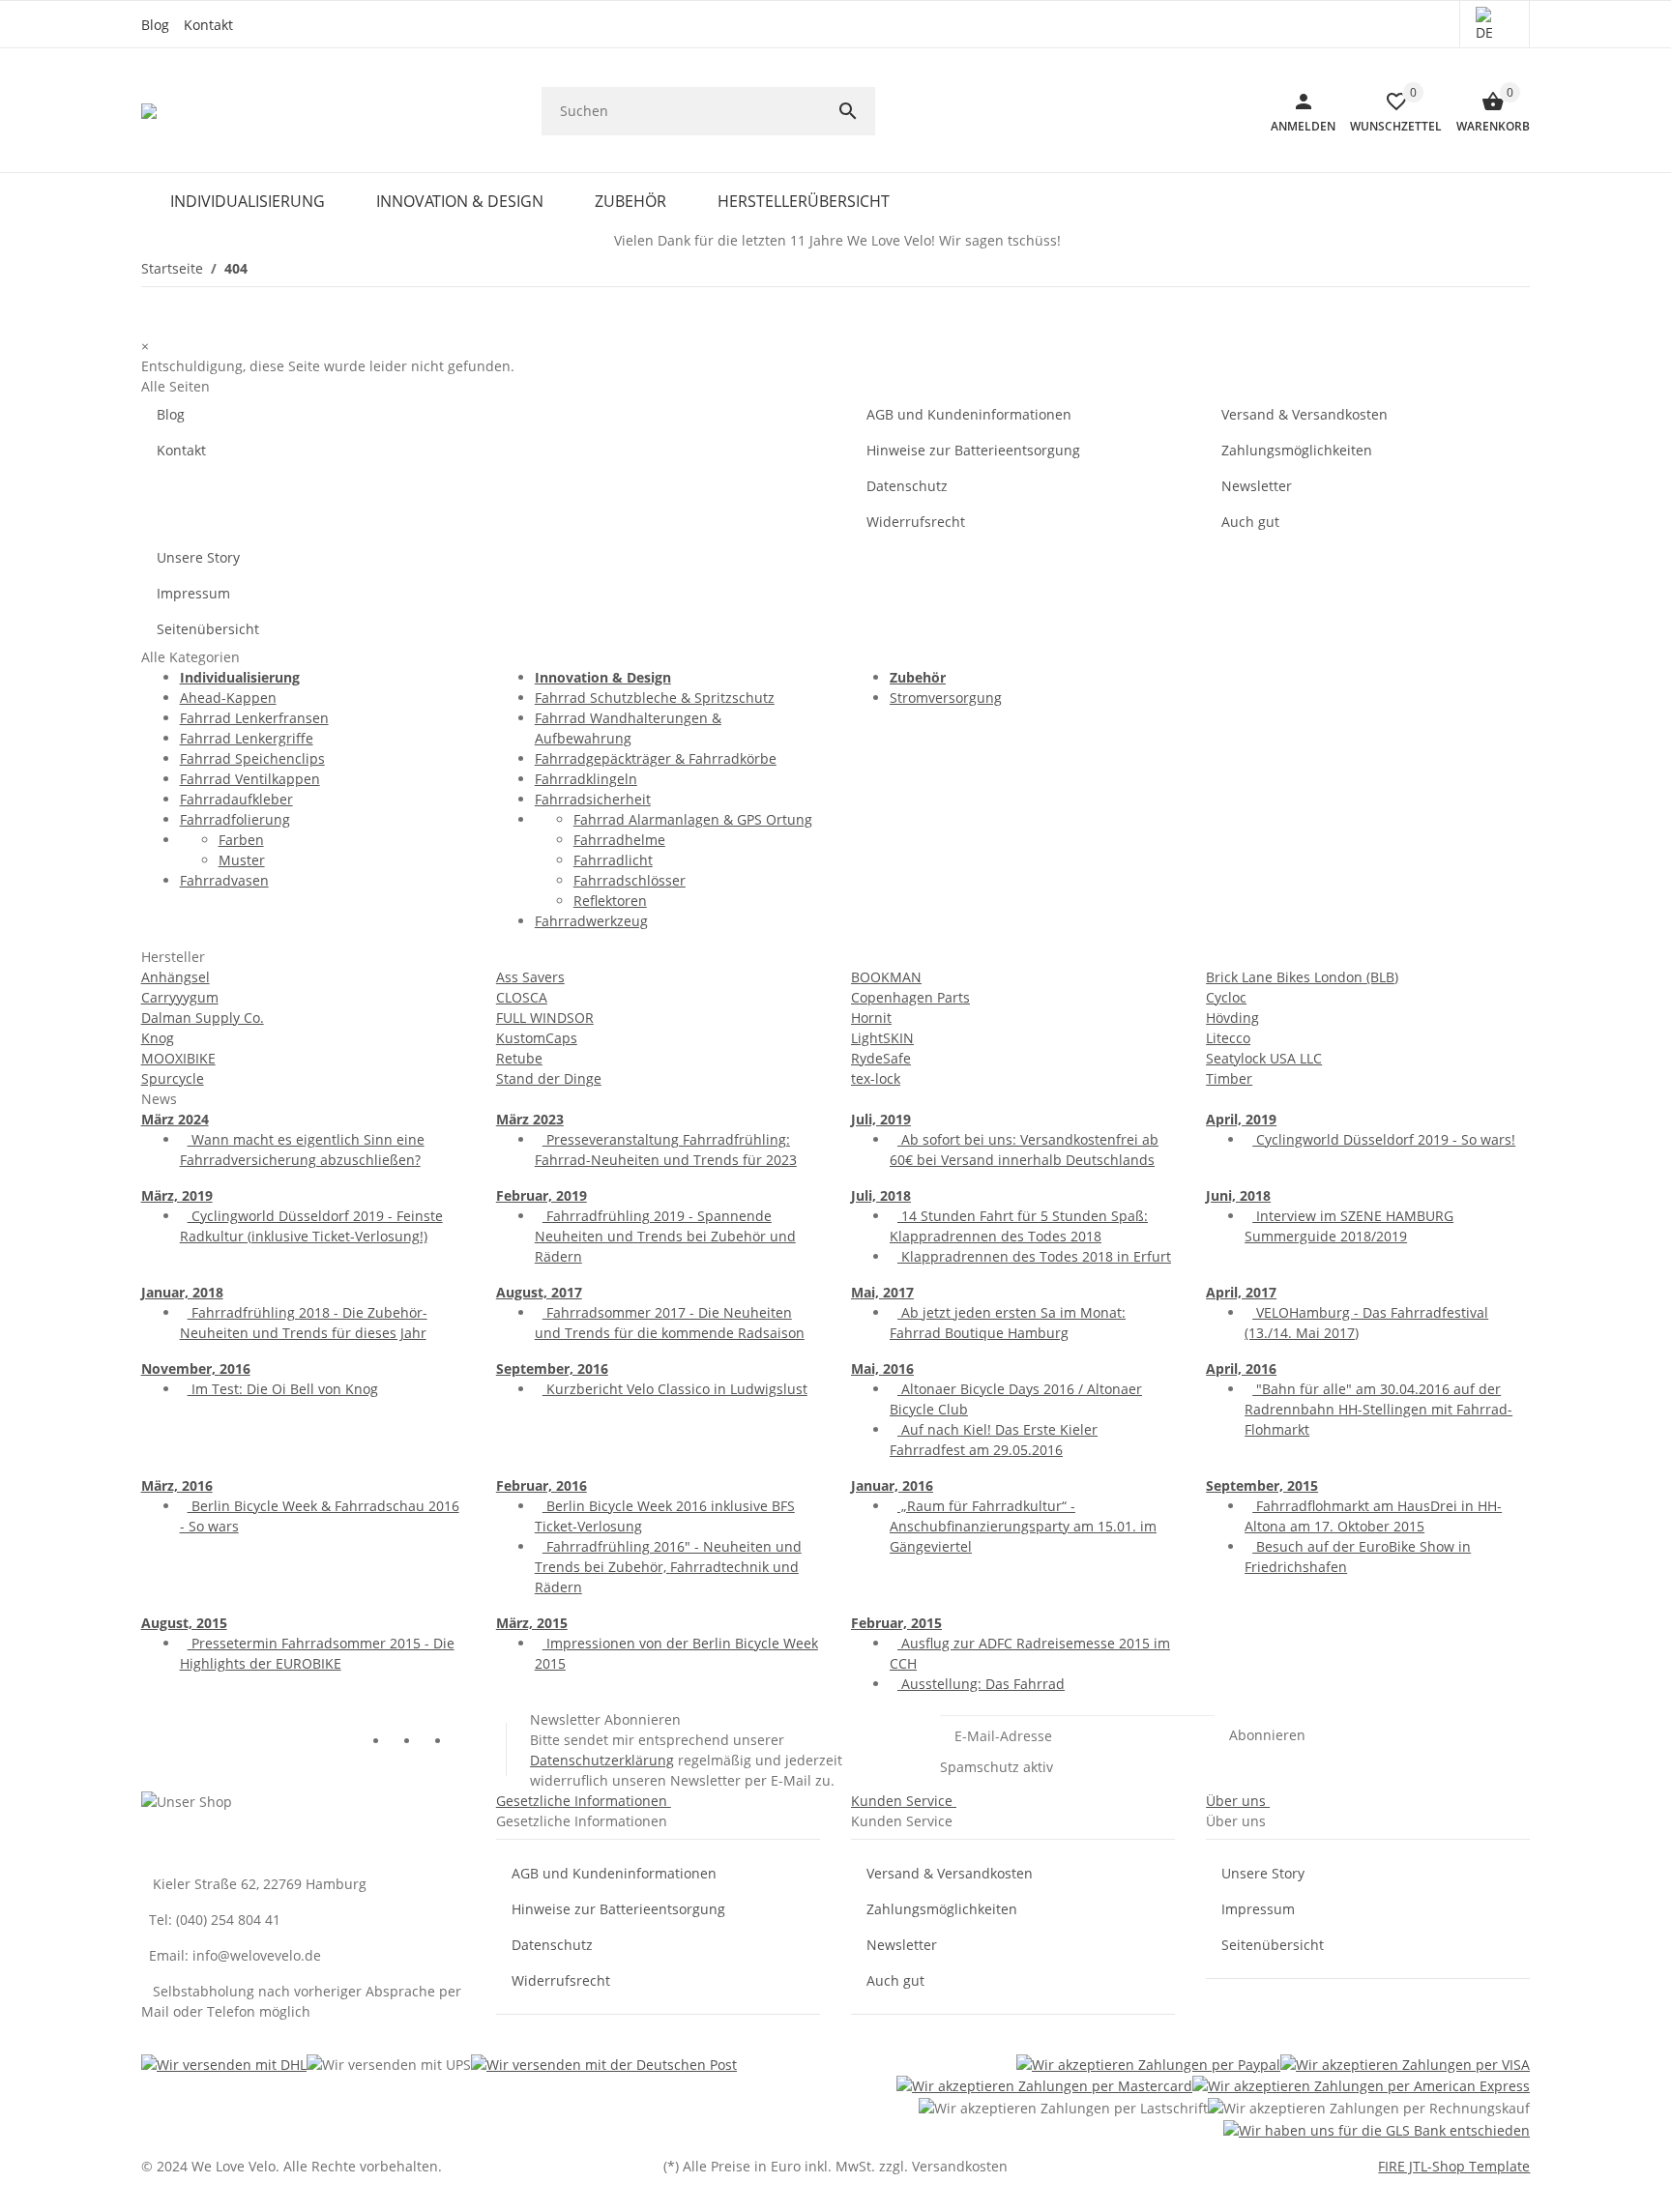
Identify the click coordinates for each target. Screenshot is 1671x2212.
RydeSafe (881, 1058)
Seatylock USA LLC (1264, 1058)
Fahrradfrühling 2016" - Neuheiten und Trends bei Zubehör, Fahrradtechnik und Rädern (668, 1567)
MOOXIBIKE (178, 1058)
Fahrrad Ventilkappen (250, 779)
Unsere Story (198, 557)
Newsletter (1257, 486)
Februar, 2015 (896, 1623)
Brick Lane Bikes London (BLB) (1302, 977)
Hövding (1232, 1018)
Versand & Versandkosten (1305, 414)
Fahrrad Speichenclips (252, 758)
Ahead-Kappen (228, 698)
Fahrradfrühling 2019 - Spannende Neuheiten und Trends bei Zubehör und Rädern (665, 1236)
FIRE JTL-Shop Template (1454, 2166)
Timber (1229, 1078)
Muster (242, 860)
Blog (155, 25)
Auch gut (1250, 522)
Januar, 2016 (892, 1485)
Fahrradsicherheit (593, 799)
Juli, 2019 (881, 1119)
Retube (519, 1058)
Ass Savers (530, 977)
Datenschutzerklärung (602, 1760)
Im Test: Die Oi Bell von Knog (283, 1389)
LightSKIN (882, 1038)
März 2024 (175, 1119)
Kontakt (208, 25)
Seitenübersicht (208, 629)
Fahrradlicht (613, 860)
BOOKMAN (886, 977)
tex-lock (876, 1078)
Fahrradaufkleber (236, 799)
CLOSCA (522, 997)
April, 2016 (1241, 1368)
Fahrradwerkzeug (591, 921)
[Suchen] (856, 111)
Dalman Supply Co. (203, 1018)
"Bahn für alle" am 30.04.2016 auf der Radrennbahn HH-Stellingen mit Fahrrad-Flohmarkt (1378, 1409)
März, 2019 (177, 1195)
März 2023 (530, 1119)
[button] (1495, 24)
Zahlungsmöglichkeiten (1297, 450)
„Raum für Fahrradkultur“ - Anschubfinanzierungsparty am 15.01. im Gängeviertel (1023, 1526)
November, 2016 (196, 1368)
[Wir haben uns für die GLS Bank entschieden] (1377, 2129)
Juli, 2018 (881, 1195)
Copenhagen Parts (910, 997)
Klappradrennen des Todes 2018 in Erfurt (1034, 1256)
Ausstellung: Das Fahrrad (981, 1684)
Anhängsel (176, 977)
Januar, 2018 (182, 1292)
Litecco (1228, 1038)
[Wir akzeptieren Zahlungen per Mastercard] (1044, 2086)
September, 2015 (1262, 1485)
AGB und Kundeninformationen (969, 414)
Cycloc (1226, 997)
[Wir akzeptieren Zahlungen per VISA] (1405, 2064)
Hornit (871, 1018)
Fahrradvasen (224, 880)
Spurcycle (173, 1078)
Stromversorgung (946, 698)
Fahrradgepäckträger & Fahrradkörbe (656, 758)
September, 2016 (552, 1368)
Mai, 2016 (882, 1368)
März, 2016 (177, 1485)
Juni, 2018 (1238, 1195)
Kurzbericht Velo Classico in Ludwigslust (675, 1389)
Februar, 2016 (542, 1485)
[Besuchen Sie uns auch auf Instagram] (467, 1742)
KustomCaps (537, 1038)
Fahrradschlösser (630, 880)
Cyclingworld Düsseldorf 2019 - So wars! (1384, 1139)
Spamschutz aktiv (997, 1767)
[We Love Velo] (150, 111)
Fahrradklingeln (586, 779)
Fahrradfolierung (235, 819)
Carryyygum (180, 997)
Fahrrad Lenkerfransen (254, 718)
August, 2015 (184, 1623)
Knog (158, 1038)
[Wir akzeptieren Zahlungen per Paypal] (1148, 2064)
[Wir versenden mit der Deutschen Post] (604, 2064)
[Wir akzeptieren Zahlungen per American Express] (1361, 2086)
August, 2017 (539, 1292)
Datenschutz (907, 486)
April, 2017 (1241, 1292)
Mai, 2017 (882, 1292)
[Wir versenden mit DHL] (224, 2064)
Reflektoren (610, 901)
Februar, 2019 (542, 1195)
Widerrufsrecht (916, 522)
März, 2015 (532, 1623)
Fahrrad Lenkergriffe (247, 738)
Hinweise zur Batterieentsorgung (973, 450)
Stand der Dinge (549, 1078)
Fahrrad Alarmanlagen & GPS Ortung (693, 819)
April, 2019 (1241, 1119)
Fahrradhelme (619, 840)
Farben (241, 840)
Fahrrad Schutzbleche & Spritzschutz (655, 698)
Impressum (193, 593)
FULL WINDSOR (545, 1018)
